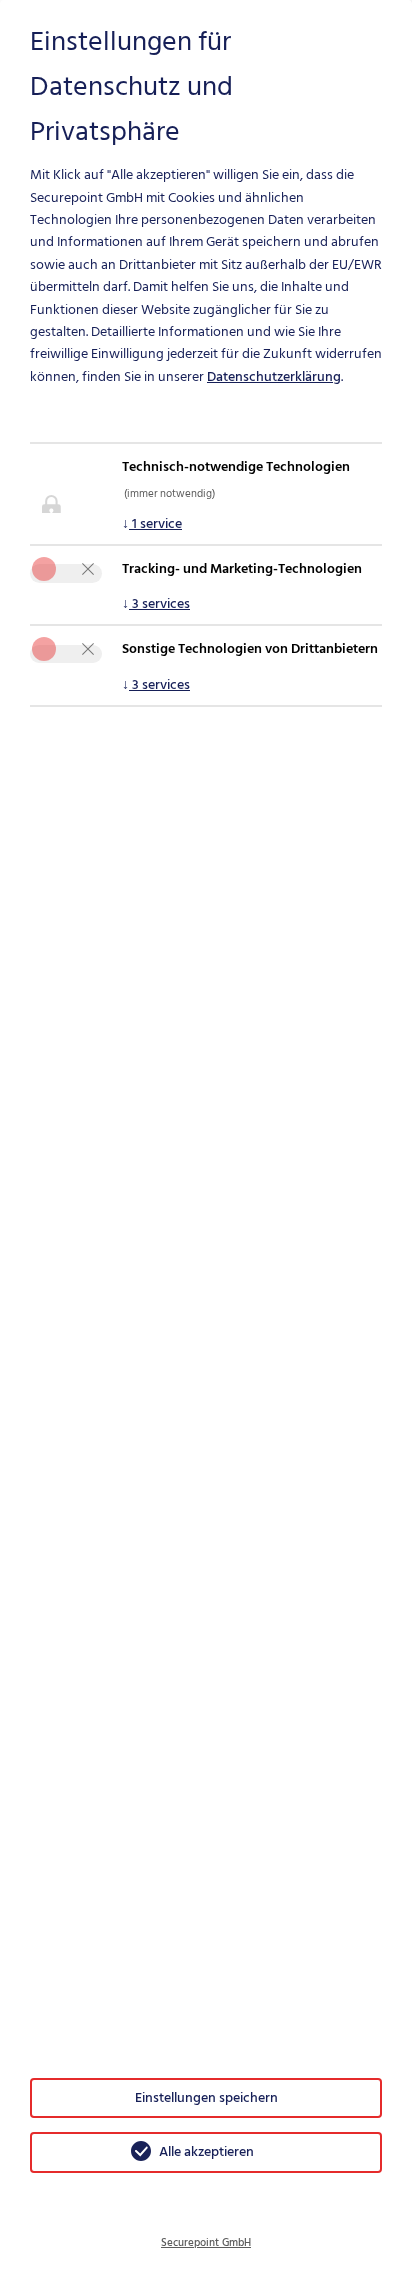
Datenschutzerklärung (274, 376)
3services (156, 603)
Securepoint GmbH (206, 2243)
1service (152, 523)
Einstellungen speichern (206, 2097)
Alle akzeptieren (206, 2151)
